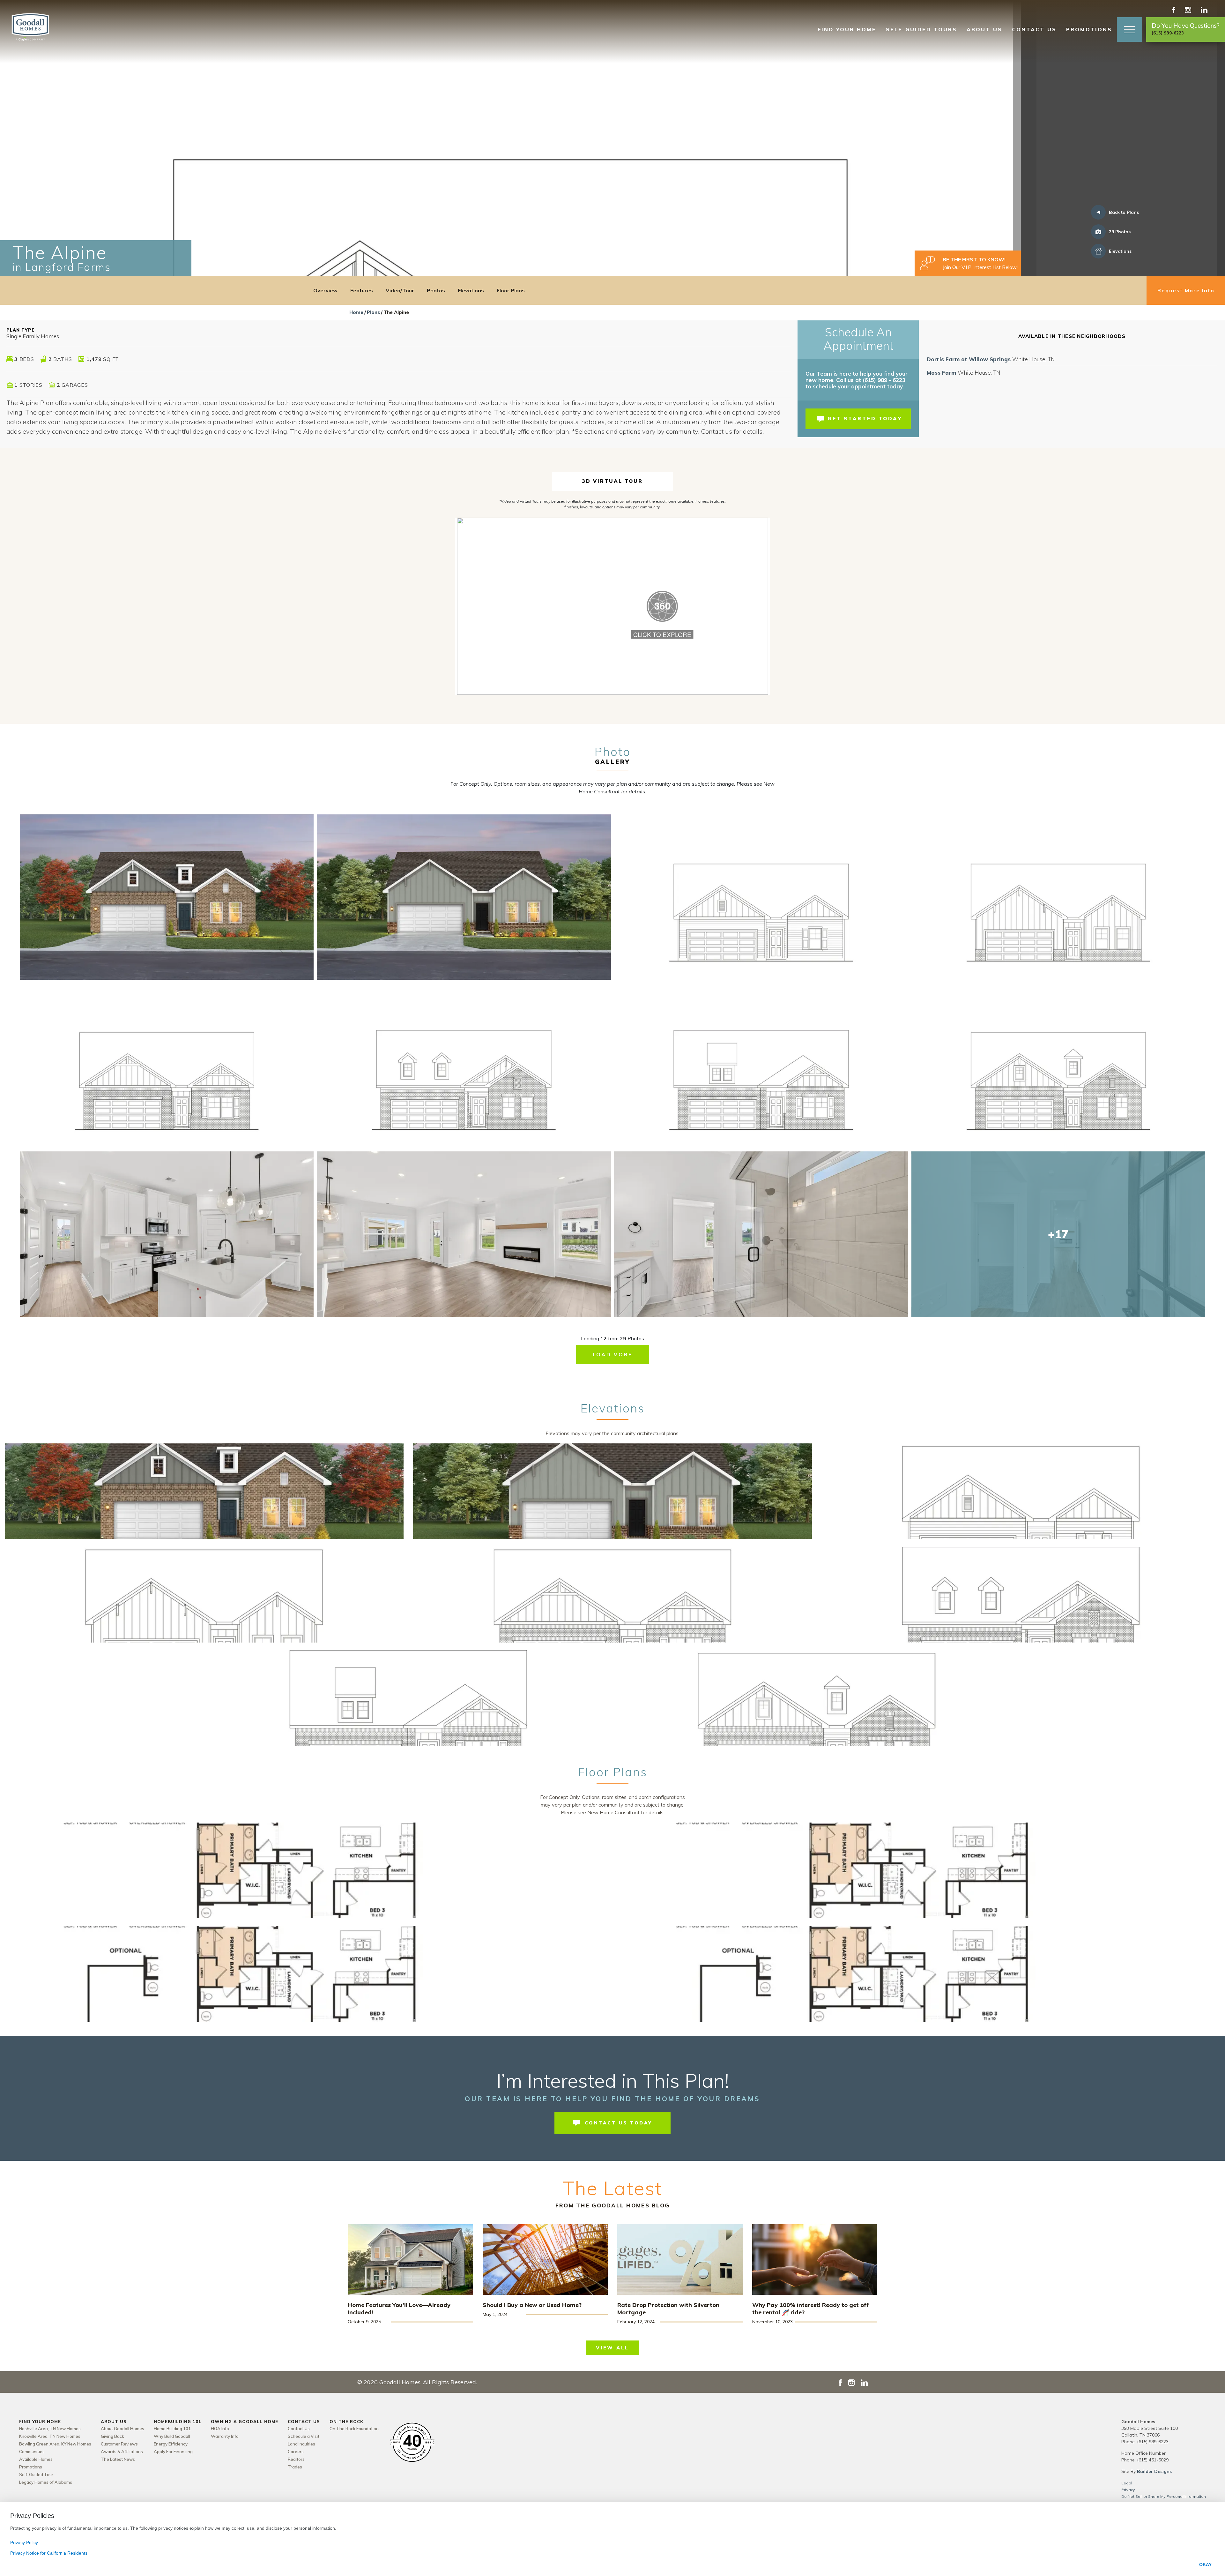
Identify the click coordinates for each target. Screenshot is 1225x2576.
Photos (436, 290)
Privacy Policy (24, 2542)
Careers (296, 2452)
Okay (1205, 2565)
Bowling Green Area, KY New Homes (55, 2444)
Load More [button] (612, 1354)
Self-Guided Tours (921, 29)
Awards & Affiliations (122, 2452)
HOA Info (220, 2429)
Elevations (471, 290)
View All (612, 2348)
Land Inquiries (301, 2444)
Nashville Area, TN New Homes (50, 2429)
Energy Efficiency (171, 2444)
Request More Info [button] (1186, 290)
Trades (295, 2467)
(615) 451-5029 (1153, 2460)
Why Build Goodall (172, 2436)
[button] (1129, 30)
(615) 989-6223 (1153, 2442)
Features (362, 290)
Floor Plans (511, 290)
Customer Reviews (119, 2444)
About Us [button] (984, 29)
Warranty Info (225, 2436)
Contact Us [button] (1034, 29)
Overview (325, 290)
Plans (373, 312)
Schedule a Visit (304, 2436)
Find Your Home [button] (847, 29)
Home (356, 312)
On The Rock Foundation (354, 2429)
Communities (32, 2452)
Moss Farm (964, 373)
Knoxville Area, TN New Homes (50, 2436)
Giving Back (112, 2436)
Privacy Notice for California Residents (49, 2553)
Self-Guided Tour (36, 2475)
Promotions (1089, 29)
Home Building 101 (172, 2429)
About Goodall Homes (122, 2429)
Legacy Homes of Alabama (46, 2482)
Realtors (296, 2459)
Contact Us (299, 2429)
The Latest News (118, 2459)
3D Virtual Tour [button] (612, 481)
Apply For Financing (173, 2452)
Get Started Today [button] (865, 419)
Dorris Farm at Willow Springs (991, 359)
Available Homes (36, 2459)
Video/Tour (400, 290)
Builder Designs (1154, 2471)
